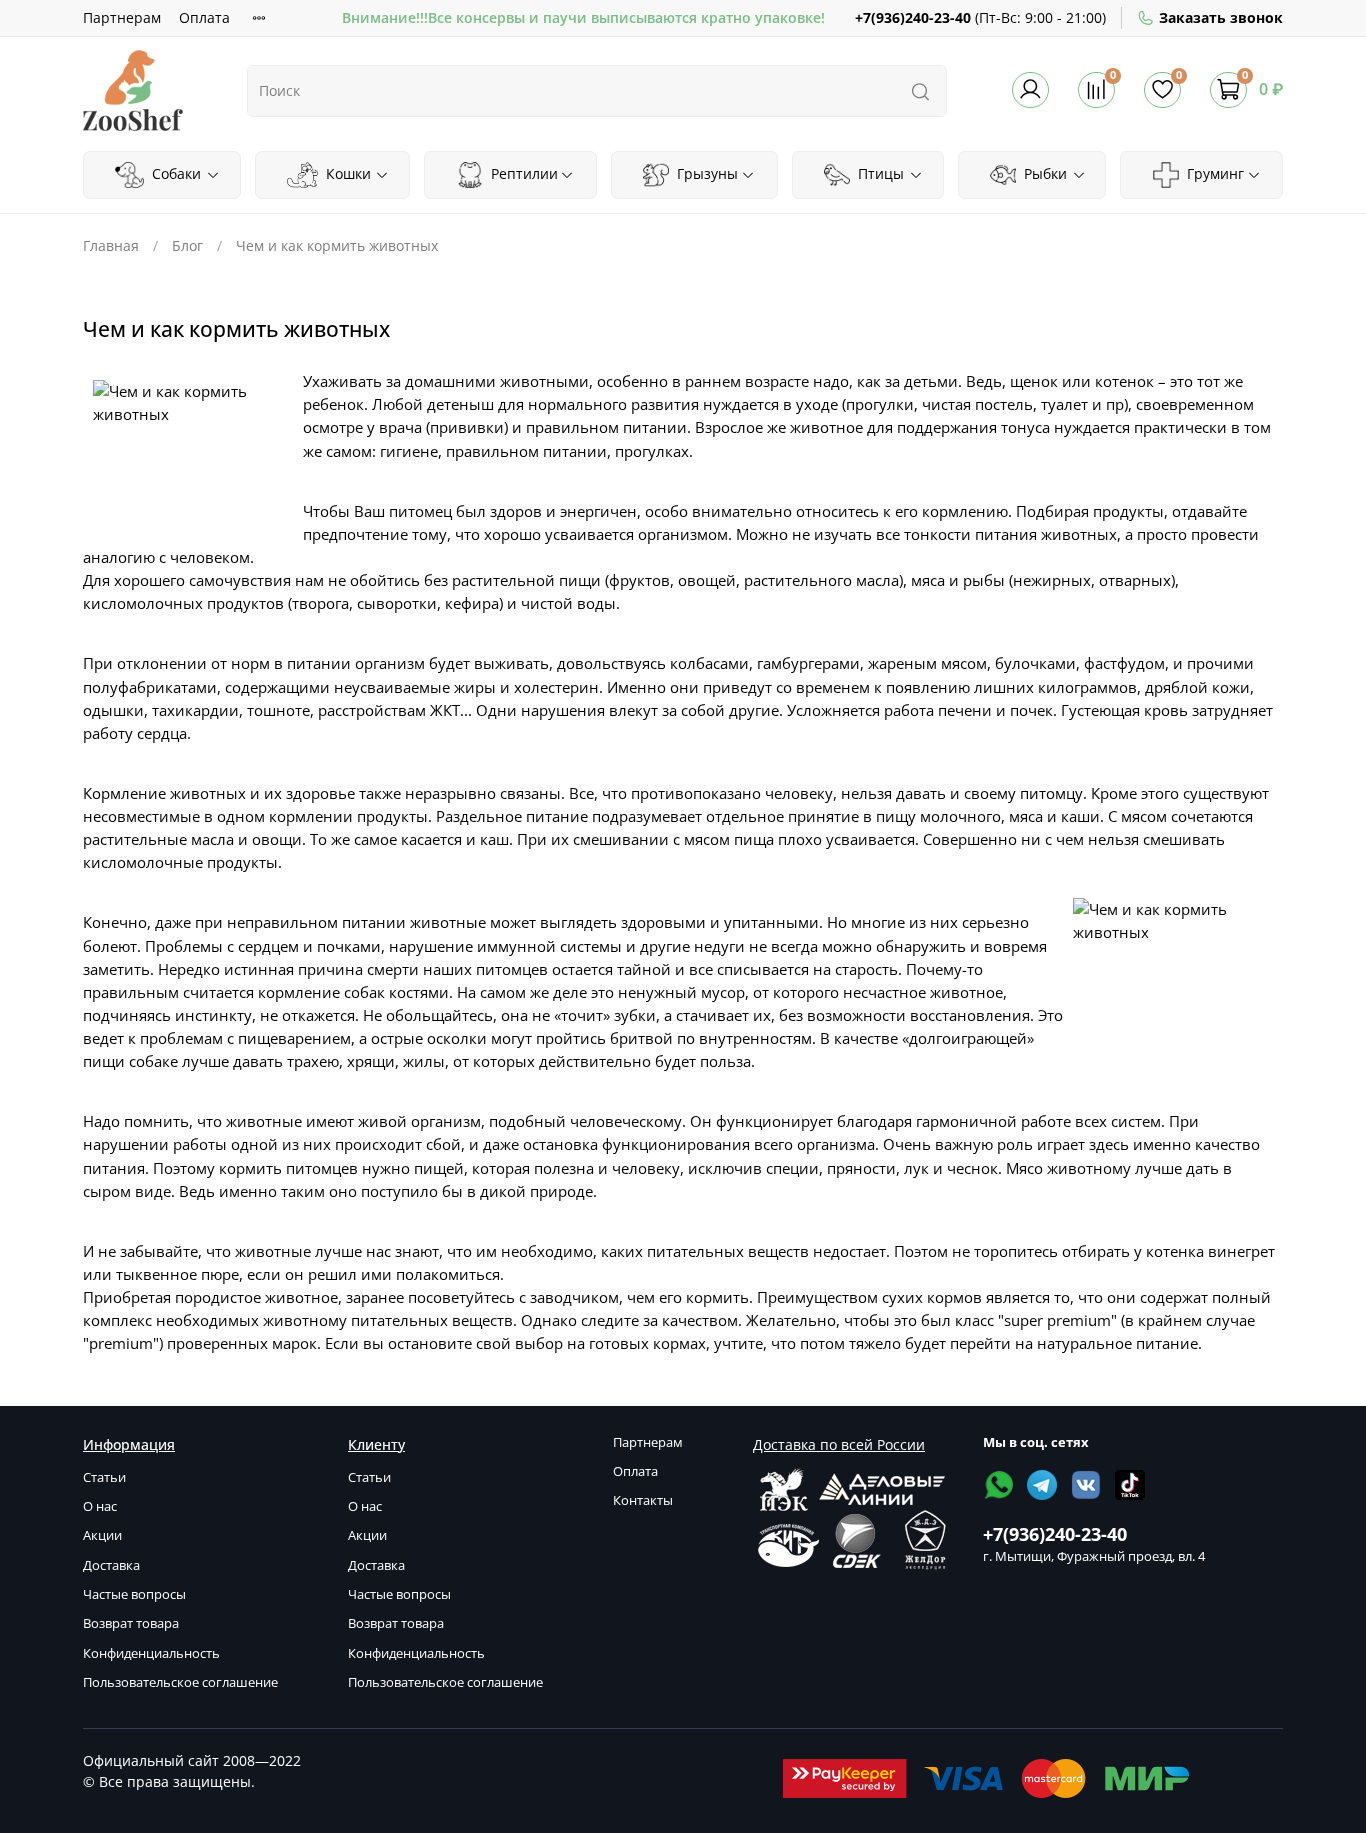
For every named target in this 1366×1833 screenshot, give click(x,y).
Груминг (1213, 173)
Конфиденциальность (151, 1653)
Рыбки (1043, 173)
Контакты (643, 1500)
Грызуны (705, 173)
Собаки (174, 173)
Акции (102, 1535)
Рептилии (522, 173)
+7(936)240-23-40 (913, 17)
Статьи (104, 1477)
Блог (187, 245)
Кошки (346, 173)
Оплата (204, 17)
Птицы (879, 173)
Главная (111, 245)
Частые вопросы (134, 1594)
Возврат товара (131, 1623)
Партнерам (122, 17)
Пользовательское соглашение (180, 1682)
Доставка (111, 1565)
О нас (100, 1506)
